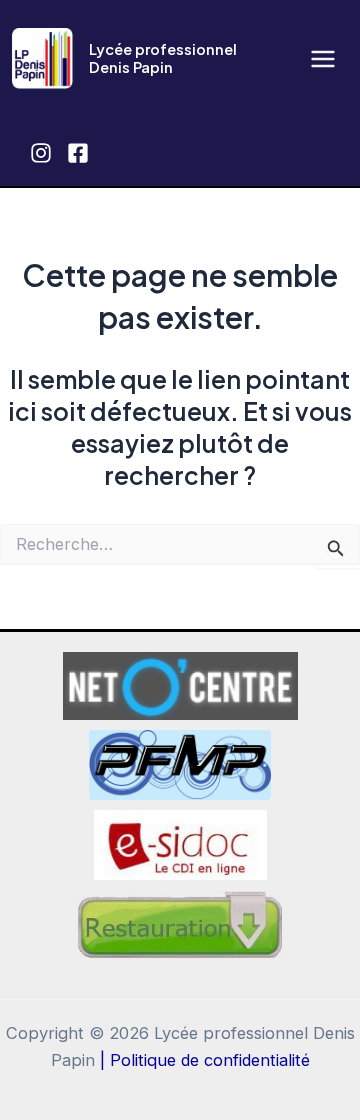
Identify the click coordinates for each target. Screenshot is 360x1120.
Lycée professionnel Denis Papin (163, 58)
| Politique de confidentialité (205, 1060)
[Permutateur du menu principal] (322, 58)
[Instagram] (41, 153)
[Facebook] (78, 153)
